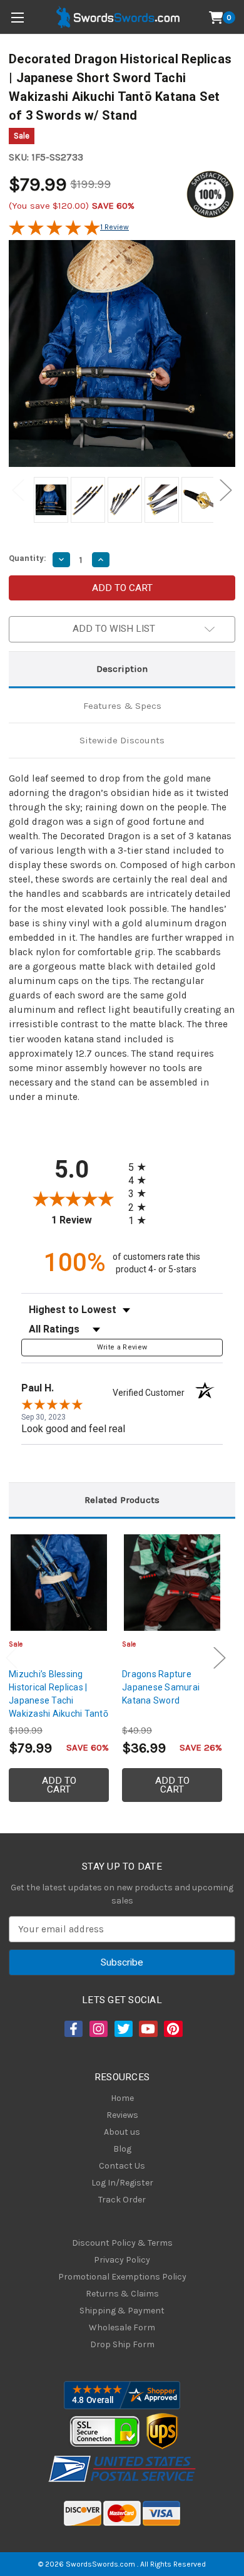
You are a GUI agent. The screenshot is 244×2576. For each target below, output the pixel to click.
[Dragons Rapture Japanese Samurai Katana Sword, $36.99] (172, 1583)
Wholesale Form (122, 2327)
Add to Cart (59, 1785)
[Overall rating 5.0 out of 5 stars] (54, 233)
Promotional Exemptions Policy (122, 2277)
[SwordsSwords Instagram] (98, 2029)
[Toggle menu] (17, 17)
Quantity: (28, 558)
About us (122, 2132)
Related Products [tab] (122, 1500)
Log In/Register (122, 2183)
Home (122, 2098)
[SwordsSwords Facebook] (73, 2029)
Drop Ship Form (122, 2344)
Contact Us (122, 2166)
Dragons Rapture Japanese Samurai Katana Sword (161, 1687)
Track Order (122, 2200)
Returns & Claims (122, 2294)
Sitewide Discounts (122, 740)
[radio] (141, 1167)
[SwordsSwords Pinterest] (172, 2029)
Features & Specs (122, 706)
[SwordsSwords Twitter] (123, 2029)
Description (122, 669)
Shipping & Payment (122, 2311)
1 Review (114, 227)
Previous (18, 490)
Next (226, 490)
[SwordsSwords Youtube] (147, 2029)
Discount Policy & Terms (122, 2243)
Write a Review (122, 1347)
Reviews (122, 2115)
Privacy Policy (122, 2260)
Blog (122, 2149)
